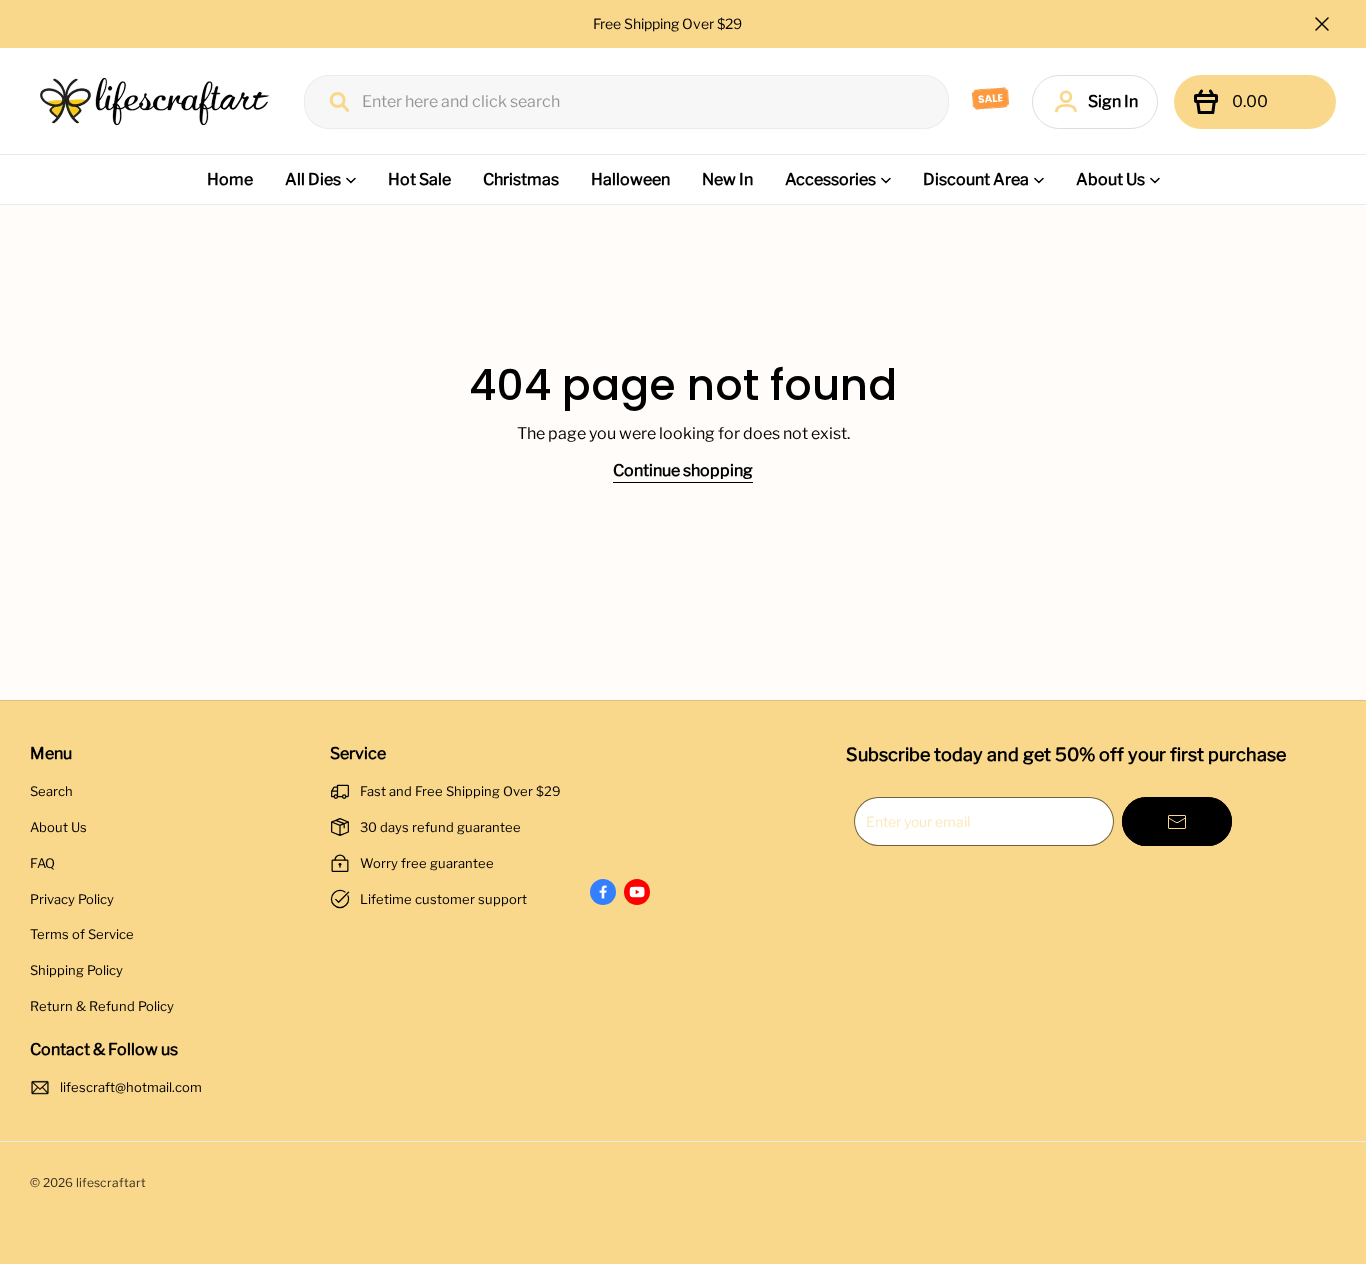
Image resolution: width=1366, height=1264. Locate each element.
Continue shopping (683, 470)
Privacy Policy (72, 899)
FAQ (42, 863)
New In (727, 179)
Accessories (830, 179)
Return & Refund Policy (102, 1006)
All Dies (313, 179)
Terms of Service (82, 934)
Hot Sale (419, 179)
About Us (1110, 179)
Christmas (521, 179)
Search (51, 791)
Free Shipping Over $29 (669, 23)
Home (230, 179)
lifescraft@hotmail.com (131, 1087)
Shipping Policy (76, 970)
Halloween (630, 179)
